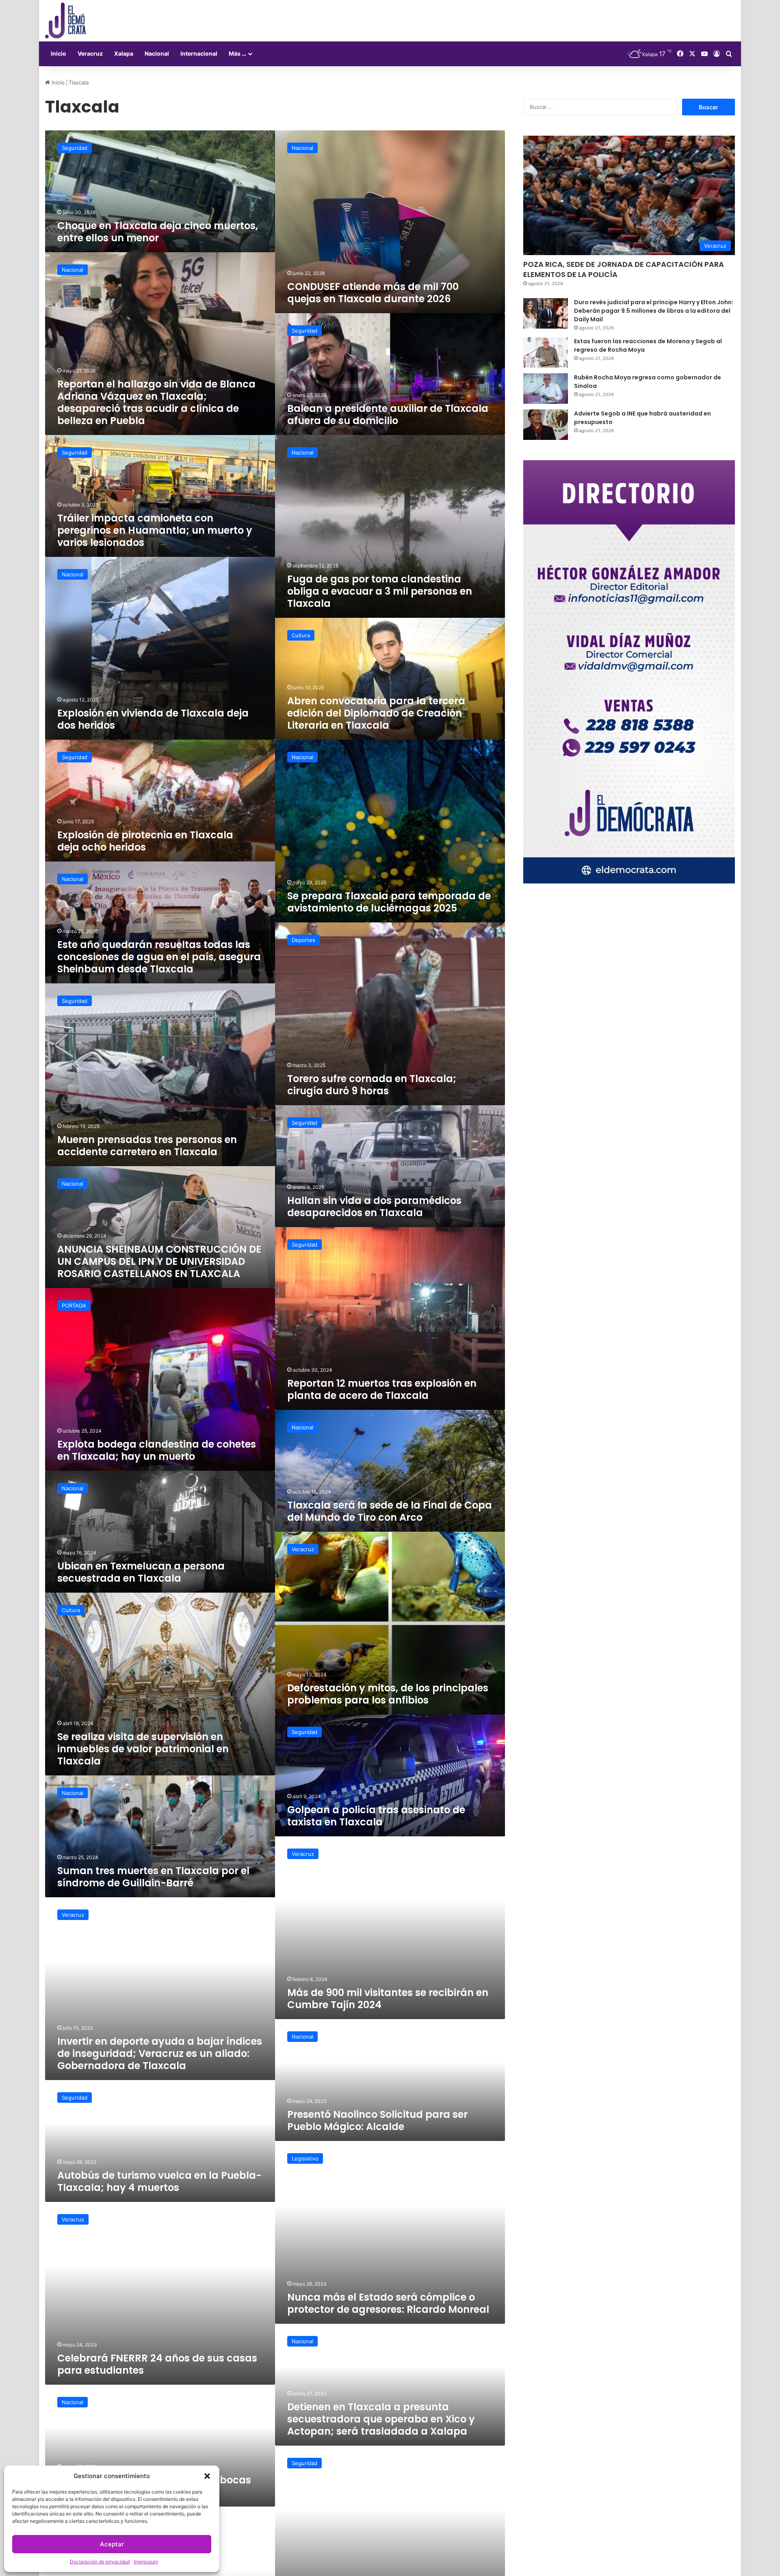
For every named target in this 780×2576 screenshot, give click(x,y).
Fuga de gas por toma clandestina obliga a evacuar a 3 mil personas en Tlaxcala (380, 591)
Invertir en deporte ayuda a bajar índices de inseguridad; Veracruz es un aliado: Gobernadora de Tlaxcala (160, 2053)
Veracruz (90, 53)
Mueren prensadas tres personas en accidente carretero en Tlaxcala (147, 1146)
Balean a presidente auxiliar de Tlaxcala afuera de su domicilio (388, 415)
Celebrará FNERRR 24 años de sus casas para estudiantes (157, 2364)
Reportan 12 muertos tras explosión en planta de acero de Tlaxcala (382, 1389)
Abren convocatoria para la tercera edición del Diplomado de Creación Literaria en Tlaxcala (376, 713)
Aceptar (112, 2544)
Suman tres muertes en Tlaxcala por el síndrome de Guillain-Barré (153, 1877)
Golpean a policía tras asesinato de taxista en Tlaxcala (376, 1816)
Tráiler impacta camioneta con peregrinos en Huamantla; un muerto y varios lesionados (155, 530)
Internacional (199, 53)
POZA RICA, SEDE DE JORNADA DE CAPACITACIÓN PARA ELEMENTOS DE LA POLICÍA (624, 269)
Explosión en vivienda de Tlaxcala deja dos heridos (153, 719)
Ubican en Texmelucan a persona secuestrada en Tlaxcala (141, 1572)
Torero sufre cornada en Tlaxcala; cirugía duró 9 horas (372, 1085)
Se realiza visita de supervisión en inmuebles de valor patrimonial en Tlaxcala (143, 1749)
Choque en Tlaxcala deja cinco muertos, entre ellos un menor (158, 232)
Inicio (58, 53)
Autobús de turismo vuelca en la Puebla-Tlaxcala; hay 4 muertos (159, 2181)
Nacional (157, 53)
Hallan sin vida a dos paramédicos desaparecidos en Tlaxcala (374, 1207)
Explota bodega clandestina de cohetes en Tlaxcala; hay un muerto (157, 1450)
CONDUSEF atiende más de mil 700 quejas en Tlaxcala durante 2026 (373, 293)
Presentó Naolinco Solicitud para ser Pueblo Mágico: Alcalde (377, 2120)
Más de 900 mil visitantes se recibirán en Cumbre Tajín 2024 (388, 1999)
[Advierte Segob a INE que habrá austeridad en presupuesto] (546, 425)
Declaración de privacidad (100, 2562)
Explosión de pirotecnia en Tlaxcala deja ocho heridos (145, 841)
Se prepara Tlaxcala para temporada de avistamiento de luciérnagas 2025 (389, 902)
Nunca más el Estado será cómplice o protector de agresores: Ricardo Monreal (388, 2303)
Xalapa (124, 53)
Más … (237, 53)
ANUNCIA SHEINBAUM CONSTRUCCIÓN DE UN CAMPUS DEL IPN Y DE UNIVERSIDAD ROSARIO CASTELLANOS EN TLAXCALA (159, 1261)
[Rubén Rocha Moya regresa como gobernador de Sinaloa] (546, 389)
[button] (207, 2476)
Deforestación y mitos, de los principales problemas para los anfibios (388, 1694)
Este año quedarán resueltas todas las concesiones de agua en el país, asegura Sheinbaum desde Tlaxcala (159, 957)
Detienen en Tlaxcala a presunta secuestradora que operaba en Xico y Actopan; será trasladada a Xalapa (381, 2419)
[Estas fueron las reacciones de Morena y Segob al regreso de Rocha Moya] (546, 352)
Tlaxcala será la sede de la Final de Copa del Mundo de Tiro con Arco (390, 1511)
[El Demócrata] (65, 21)
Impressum (146, 2562)
